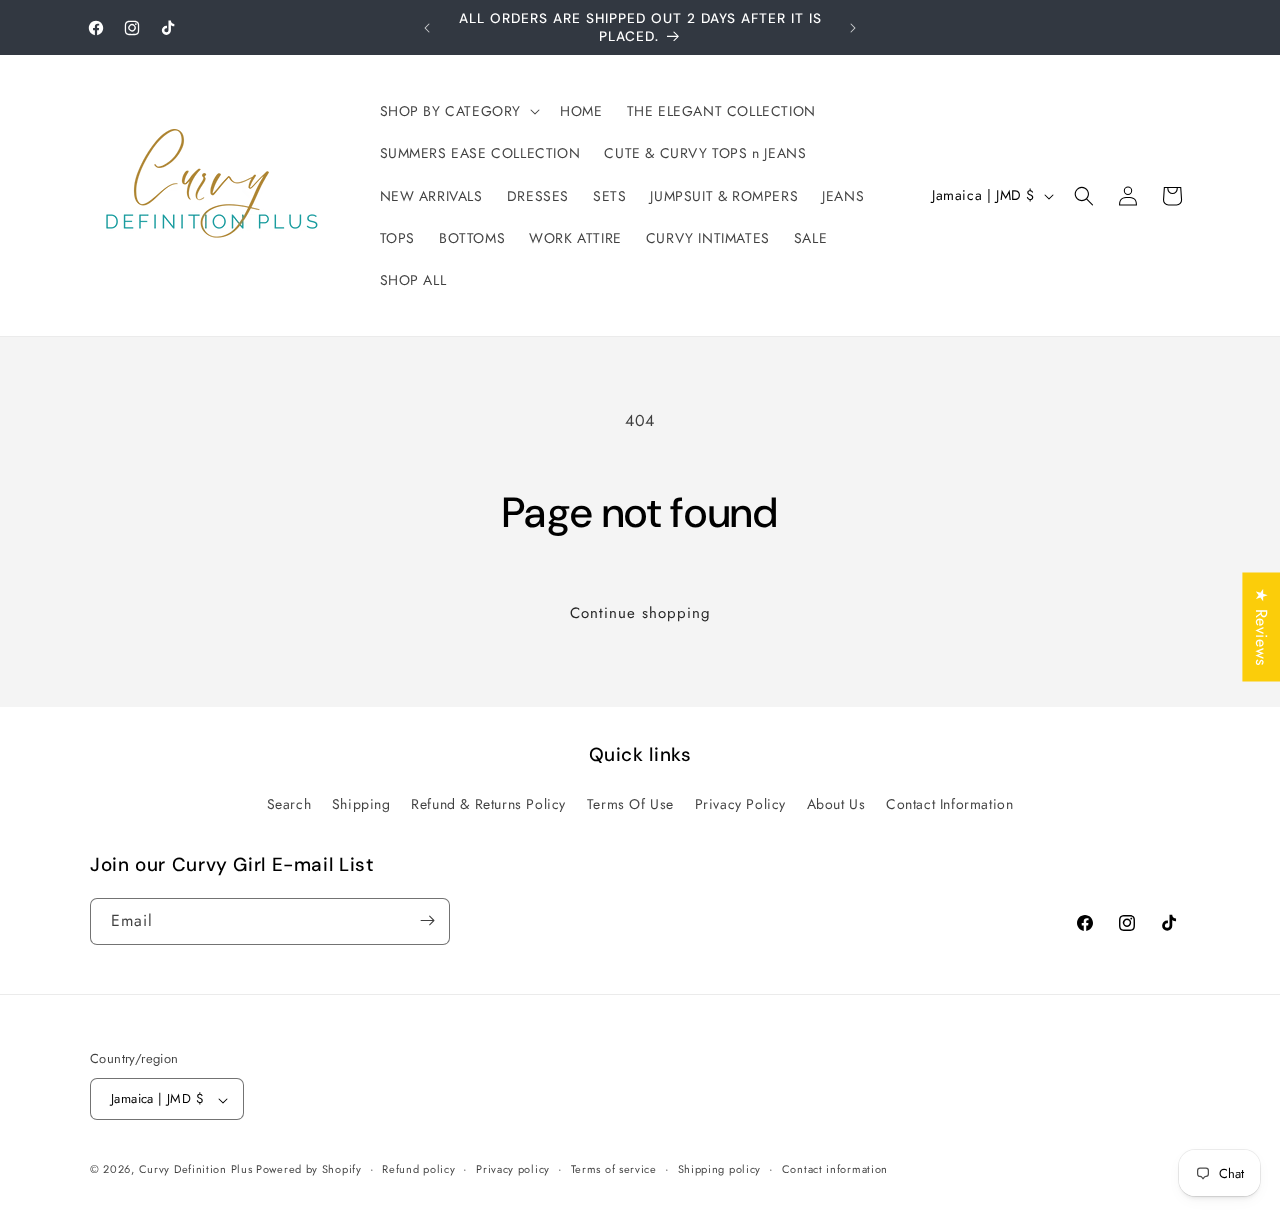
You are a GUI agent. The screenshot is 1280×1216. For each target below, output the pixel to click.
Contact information (835, 1169)
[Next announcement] (853, 28)
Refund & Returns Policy (488, 805)
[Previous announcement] (427, 28)
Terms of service (614, 1169)
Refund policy (418, 1169)
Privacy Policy (740, 805)
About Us (836, 805)
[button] (458, 111)
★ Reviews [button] (1261, 626)
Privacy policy (513, 1169)
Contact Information (949, 805)
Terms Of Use (630, 805)
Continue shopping (640, 613)
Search (289, 805)
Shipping (361, 805)
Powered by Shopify (309, 1170)
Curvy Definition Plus (197, 1170)
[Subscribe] (427, 920)
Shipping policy (720, 1169)
